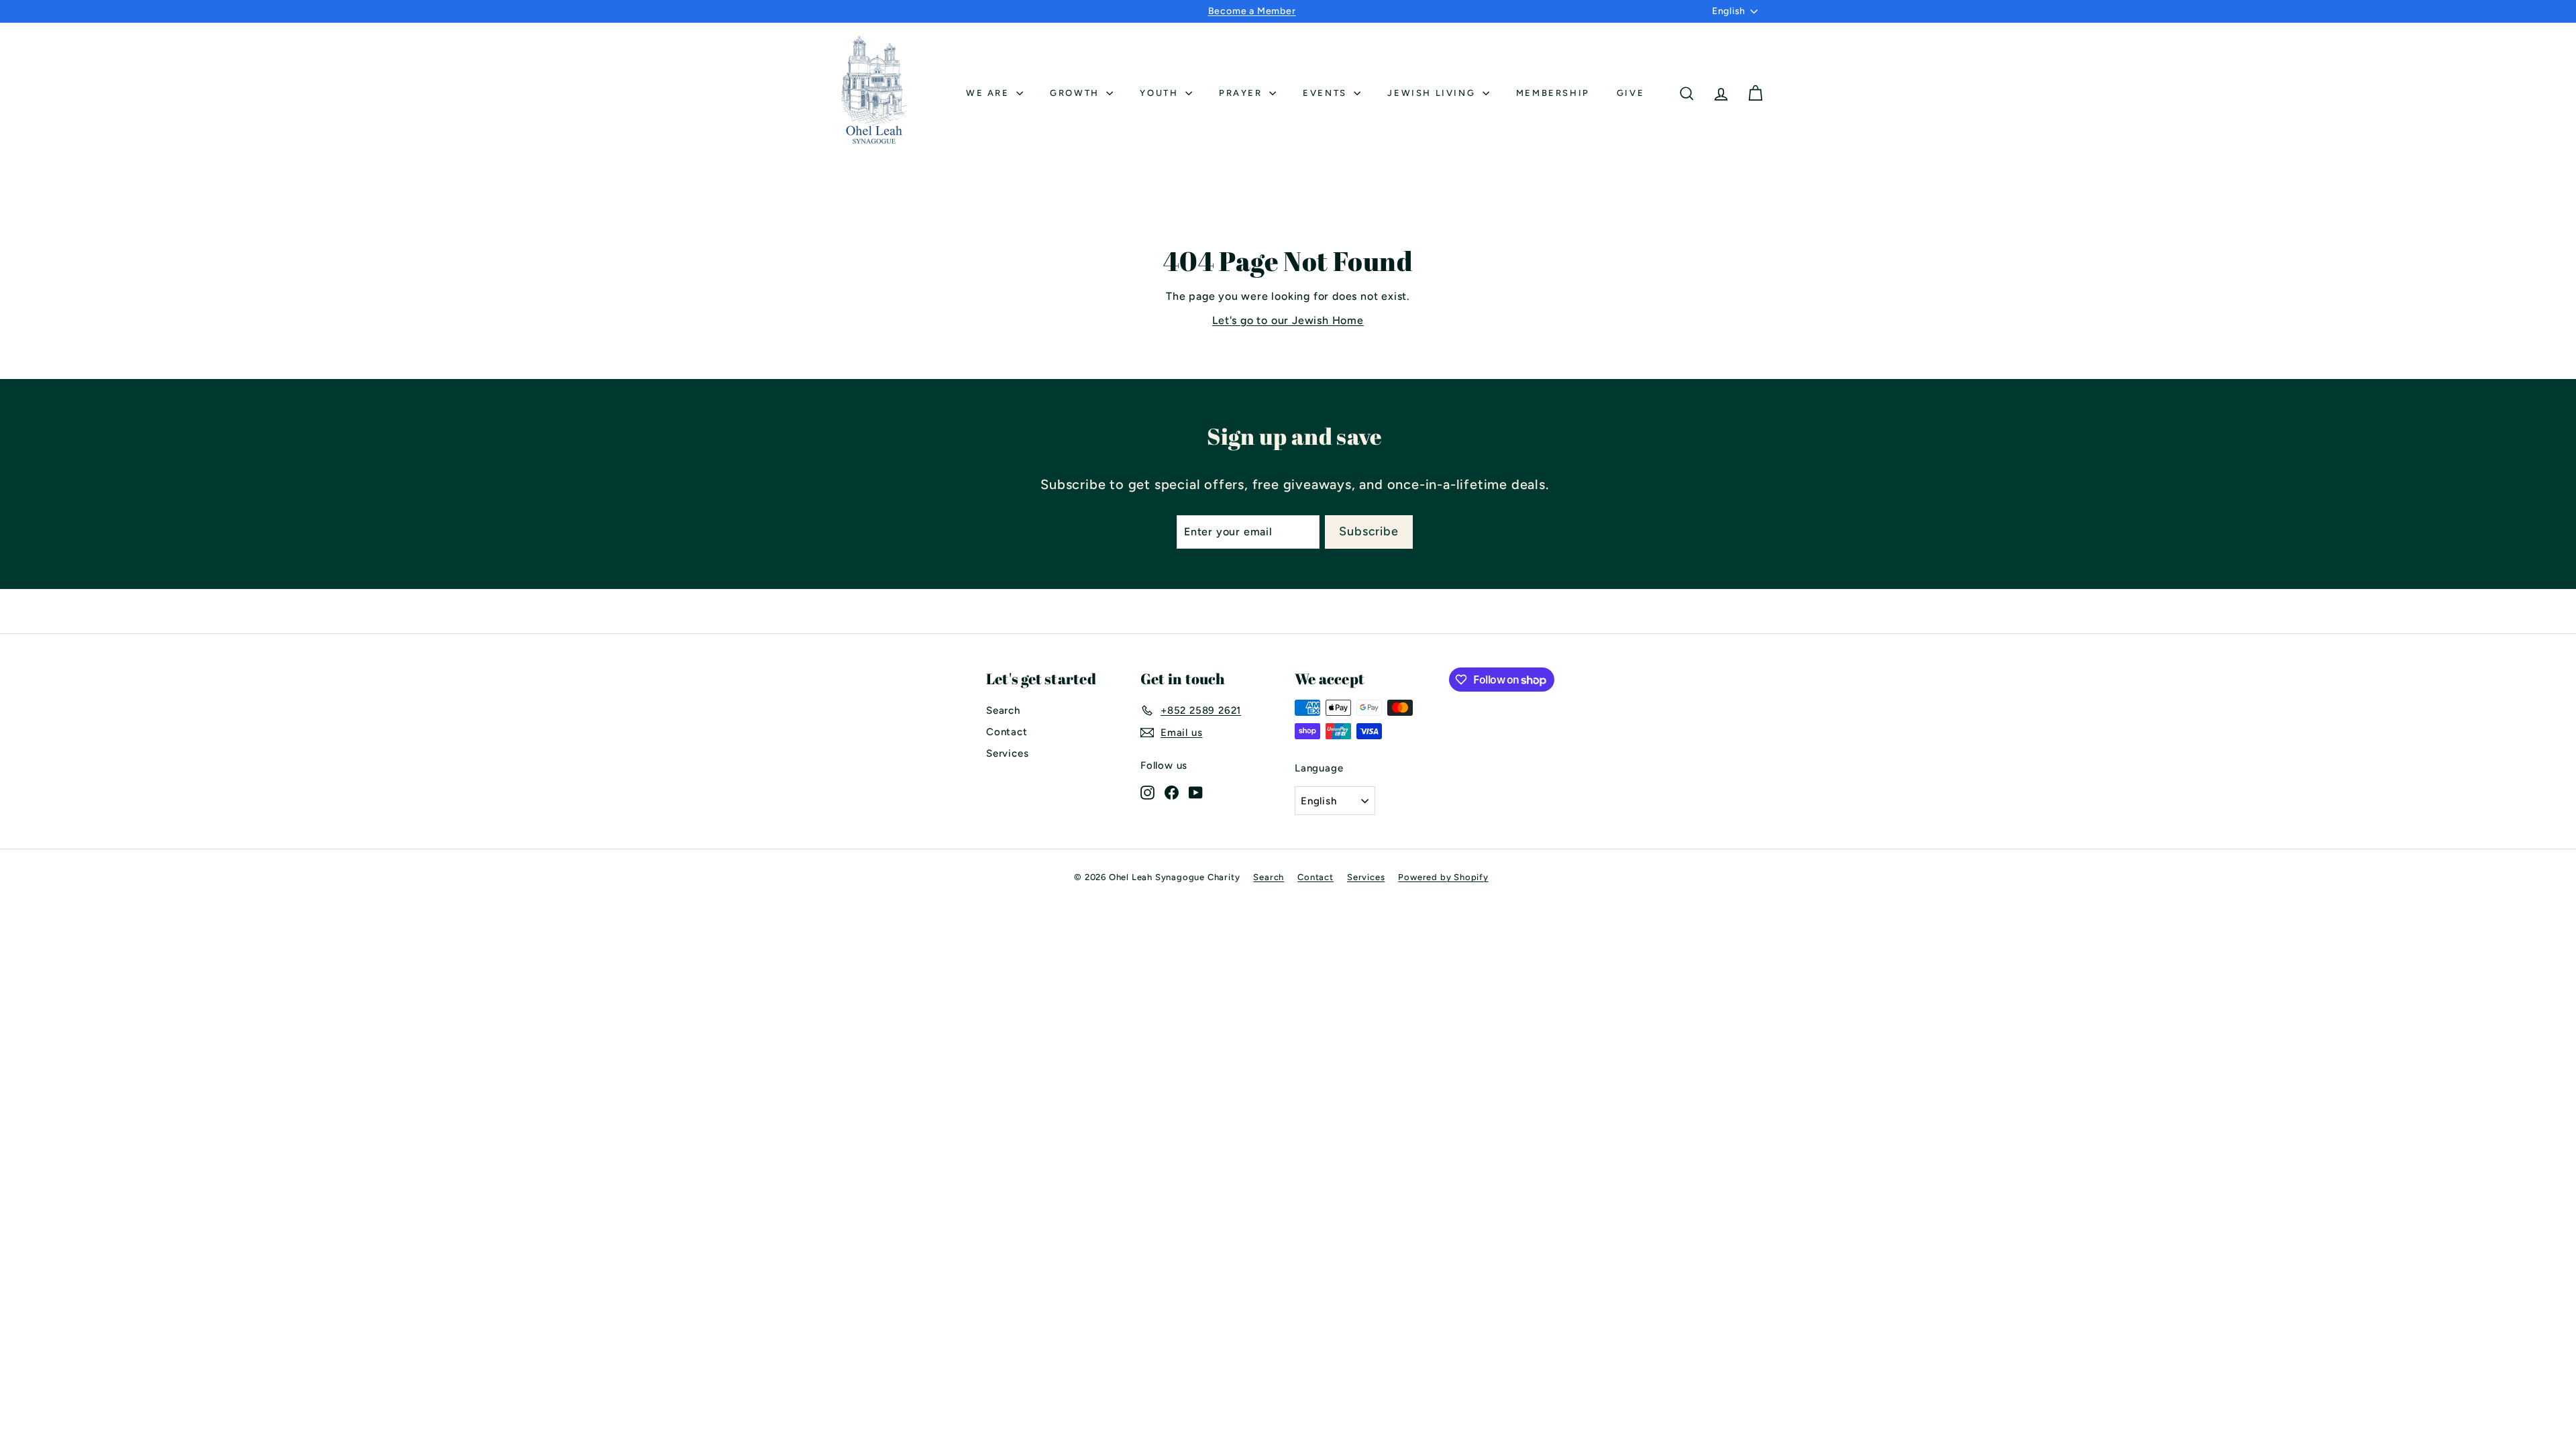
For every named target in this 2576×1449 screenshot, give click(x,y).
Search (1003, 710)
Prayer (1242, 93)
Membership (1553, 93)
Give (1630, 93)
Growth (1076, 93)
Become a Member (1252, 11)
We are (989, 93)
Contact (1007, 732)
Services (1007, 753)
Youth (1161, 93)
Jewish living (1433, 93)
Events (1327, 93)
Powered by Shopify (1443, 877)
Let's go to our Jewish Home (1288, 320)
